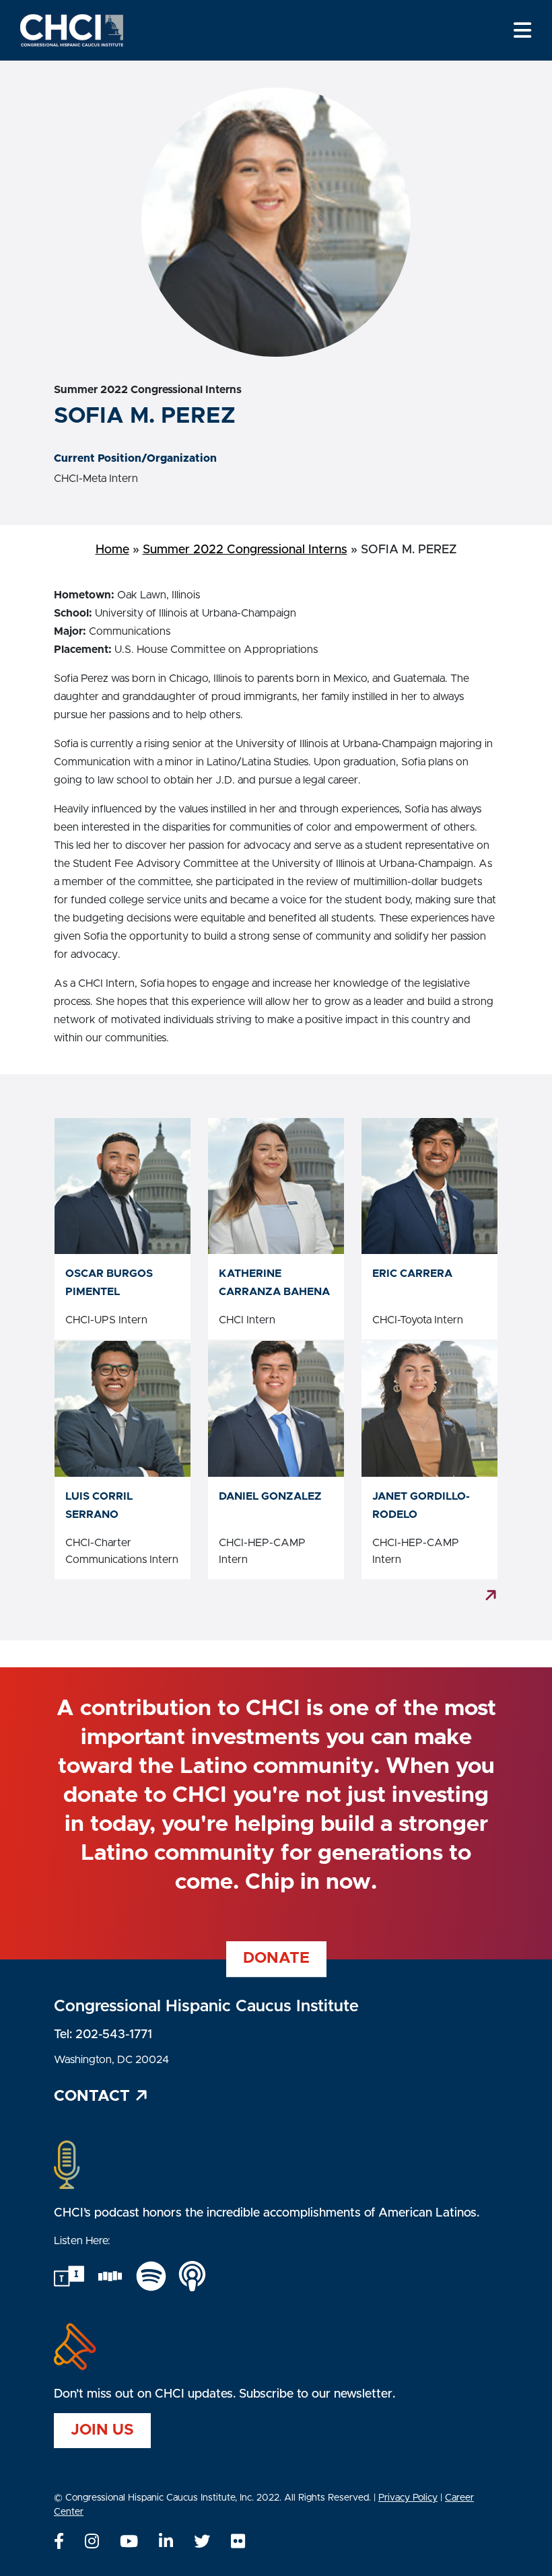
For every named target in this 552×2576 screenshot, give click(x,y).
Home (112, 550)
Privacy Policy (408, 2498)
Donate (276, 1958)
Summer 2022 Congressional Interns (245, 550)
